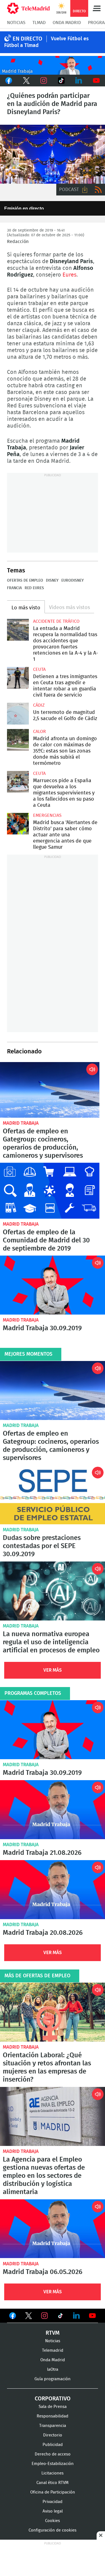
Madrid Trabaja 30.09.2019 (53, 1285)
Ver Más (53, 1670)
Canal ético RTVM (53, 2483)
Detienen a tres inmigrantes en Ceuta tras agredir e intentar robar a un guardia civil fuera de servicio (18, 678)
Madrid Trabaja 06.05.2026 (53, 2229)
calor (39, 732)
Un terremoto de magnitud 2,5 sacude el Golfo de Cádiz (18, 714)
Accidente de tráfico (56, 621)
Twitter (26, 81)
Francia (14, 588)
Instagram (44, 81)
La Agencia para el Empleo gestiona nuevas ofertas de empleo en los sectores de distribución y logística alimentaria (53, 2116)
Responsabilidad (53, 2416)
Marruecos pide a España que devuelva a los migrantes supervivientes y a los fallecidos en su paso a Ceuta (18, 782)
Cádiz (39, 705)
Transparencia (53, 2426)
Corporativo (53, 2399)
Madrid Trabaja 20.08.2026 (53, 1890)
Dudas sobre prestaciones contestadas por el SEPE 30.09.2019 (53, 1495)
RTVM (53, 2333)
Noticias (16, 23)
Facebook (9, 81)
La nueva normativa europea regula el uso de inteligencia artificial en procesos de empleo (53, 1591)
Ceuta (39, 669)
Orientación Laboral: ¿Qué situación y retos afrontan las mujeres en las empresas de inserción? (53, 2012)
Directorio (53, 2435)
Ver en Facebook (13, 2317)
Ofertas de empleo (25, 581)
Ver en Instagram (45, 2316)
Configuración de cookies (53, 2530)
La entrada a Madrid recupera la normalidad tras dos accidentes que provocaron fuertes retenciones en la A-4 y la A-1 (18, 630)
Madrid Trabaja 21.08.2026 (53, 1810)
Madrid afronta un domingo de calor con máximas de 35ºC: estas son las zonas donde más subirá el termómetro (18, 740)
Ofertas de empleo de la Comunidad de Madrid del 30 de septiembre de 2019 (50, 1191)
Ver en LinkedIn (76, 2316)
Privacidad (53, 2502)
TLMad (39, 23)
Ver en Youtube (92, 2316)
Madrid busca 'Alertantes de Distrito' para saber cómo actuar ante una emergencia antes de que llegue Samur (18, 824)
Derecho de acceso (53, 2454)
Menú (97, 8)
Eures (69, 275)
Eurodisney (73, 581)
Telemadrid (53, 2350)
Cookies (53, 2521)
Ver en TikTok (60, 2317)
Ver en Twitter (29, 2317)
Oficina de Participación (53, 2492)
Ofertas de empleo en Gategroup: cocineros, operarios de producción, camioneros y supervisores (50, 1090)
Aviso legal (53, 2511)
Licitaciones (53, 2473)
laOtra (53, 2369)
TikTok (61, 81)
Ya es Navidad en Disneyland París (53, 154)
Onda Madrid (67, 23)
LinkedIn (79, 81)
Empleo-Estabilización (53, 2464)
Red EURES (34, 588)
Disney (52, 581)
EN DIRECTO (27, 39)
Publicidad (53, 2445)
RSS (98, 190)
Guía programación (53, 2379)
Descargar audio (85, 190)
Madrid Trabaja (21, 1123)
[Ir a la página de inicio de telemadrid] (28, 8)
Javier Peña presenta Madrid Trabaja (53, 65)
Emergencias (47, 815)
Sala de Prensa (53, 2407)
